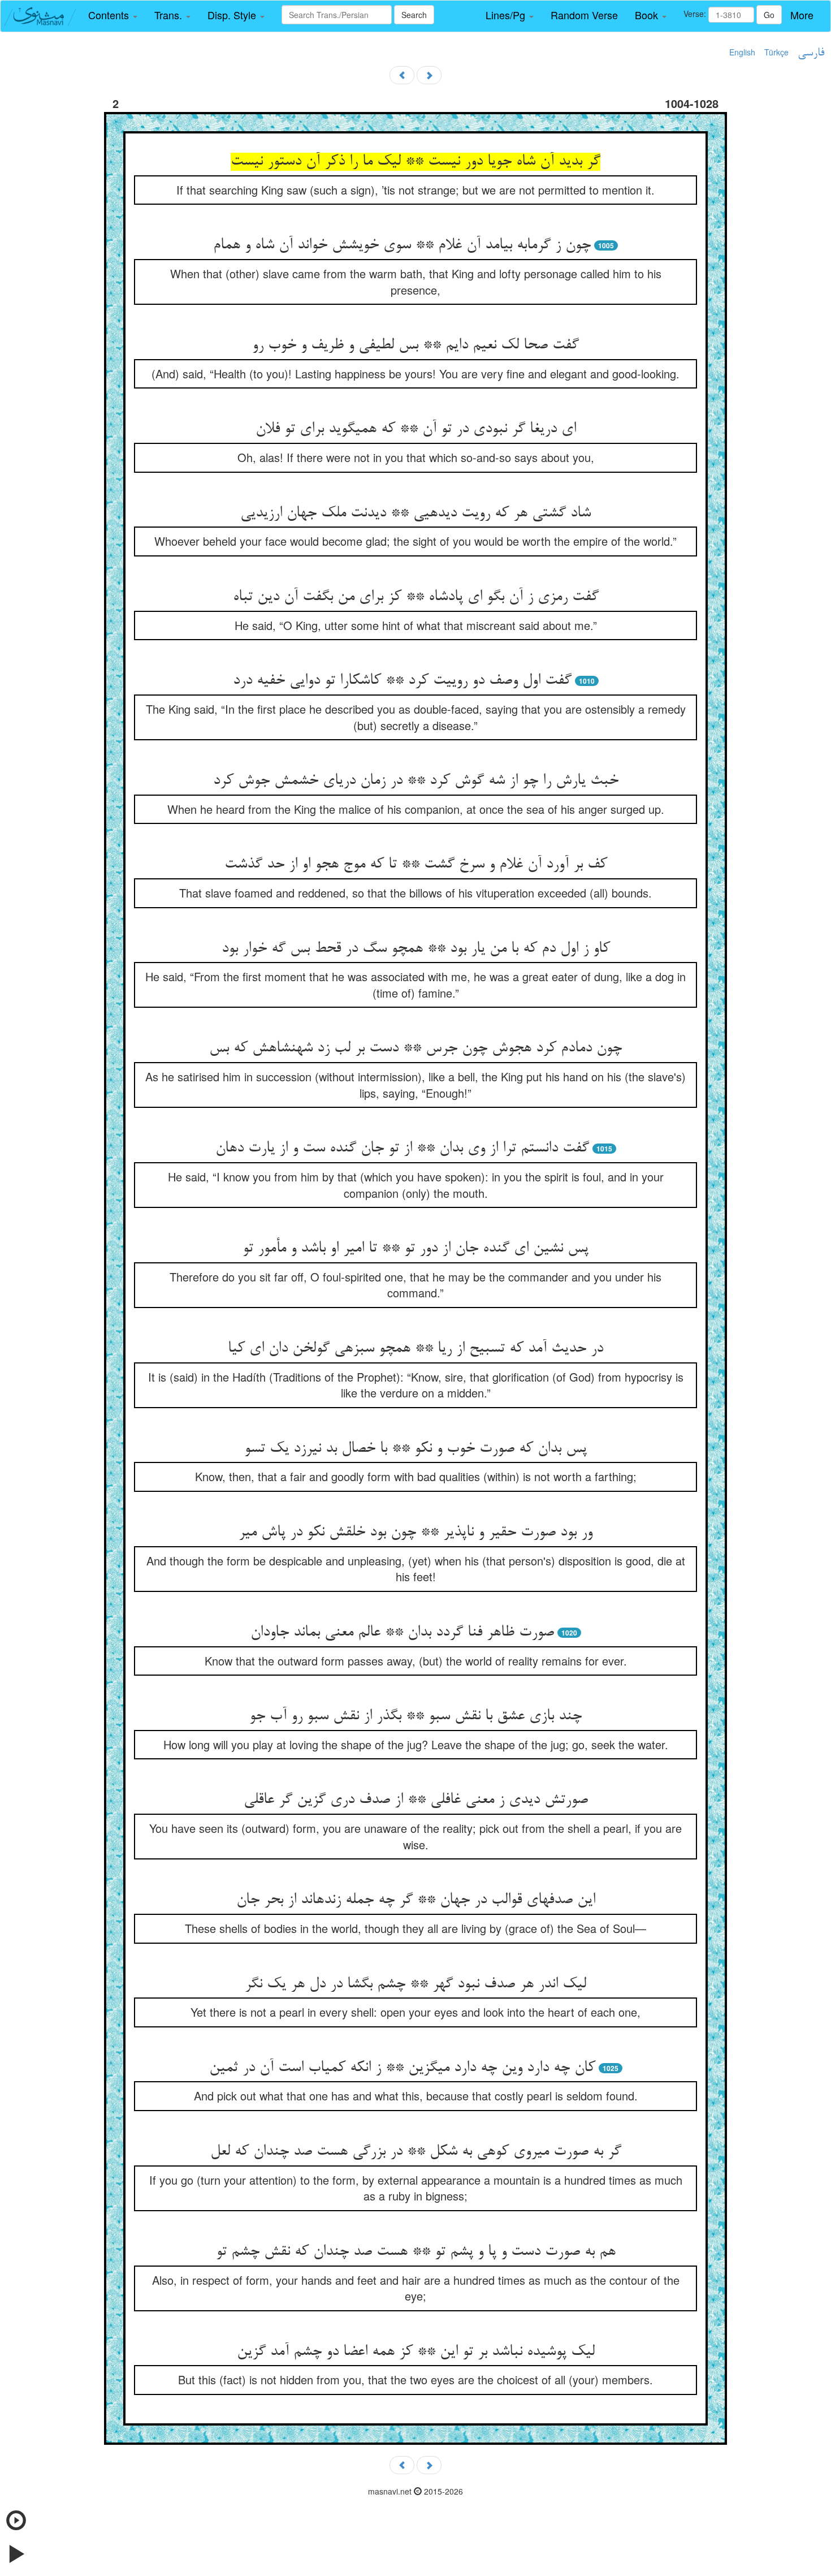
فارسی (811, 53)
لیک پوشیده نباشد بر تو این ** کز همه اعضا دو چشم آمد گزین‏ (416, 2352)
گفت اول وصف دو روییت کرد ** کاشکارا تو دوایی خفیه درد (402, 681)
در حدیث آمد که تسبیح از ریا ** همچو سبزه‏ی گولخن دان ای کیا (415, 1349)
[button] (113, 15)
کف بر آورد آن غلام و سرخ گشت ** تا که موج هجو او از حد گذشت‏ (416, 865)
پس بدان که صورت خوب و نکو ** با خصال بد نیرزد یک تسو (415, 1449)
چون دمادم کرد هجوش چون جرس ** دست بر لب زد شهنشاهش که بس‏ (415, 1048)
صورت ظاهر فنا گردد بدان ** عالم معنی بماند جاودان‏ (402, 1633)
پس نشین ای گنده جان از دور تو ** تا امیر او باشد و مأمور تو (415, 1249)
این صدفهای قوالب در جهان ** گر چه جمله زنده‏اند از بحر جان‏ (416, 1900)
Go (769, 15)
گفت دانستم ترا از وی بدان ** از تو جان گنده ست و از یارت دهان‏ (402, 1149)
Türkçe (776, 52)
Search (414, 15)
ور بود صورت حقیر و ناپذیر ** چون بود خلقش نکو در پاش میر (415, 1533)
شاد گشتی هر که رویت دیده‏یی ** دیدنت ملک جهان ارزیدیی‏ (415, 514)
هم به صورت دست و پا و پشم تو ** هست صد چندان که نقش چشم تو (416, 2252)
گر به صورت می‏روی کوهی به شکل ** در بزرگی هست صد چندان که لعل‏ (416, 2152)
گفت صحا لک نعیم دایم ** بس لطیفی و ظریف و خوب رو (415, 346)
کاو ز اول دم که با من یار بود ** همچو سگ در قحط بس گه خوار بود (416, 949)
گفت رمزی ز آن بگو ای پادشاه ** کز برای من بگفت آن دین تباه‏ (416, 597)
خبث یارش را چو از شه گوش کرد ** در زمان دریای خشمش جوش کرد (416, 781)
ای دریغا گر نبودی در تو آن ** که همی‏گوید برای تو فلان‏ (416, 429)
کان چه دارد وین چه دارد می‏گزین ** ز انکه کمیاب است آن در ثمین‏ (402, 2068)
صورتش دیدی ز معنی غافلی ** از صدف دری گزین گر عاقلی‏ (416, 1800)
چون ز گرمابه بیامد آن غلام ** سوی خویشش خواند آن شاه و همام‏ (402, 245)
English (742, 52)
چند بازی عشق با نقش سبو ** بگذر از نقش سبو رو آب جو (415, 1716)
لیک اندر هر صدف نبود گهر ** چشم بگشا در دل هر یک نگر (415, 1984)
